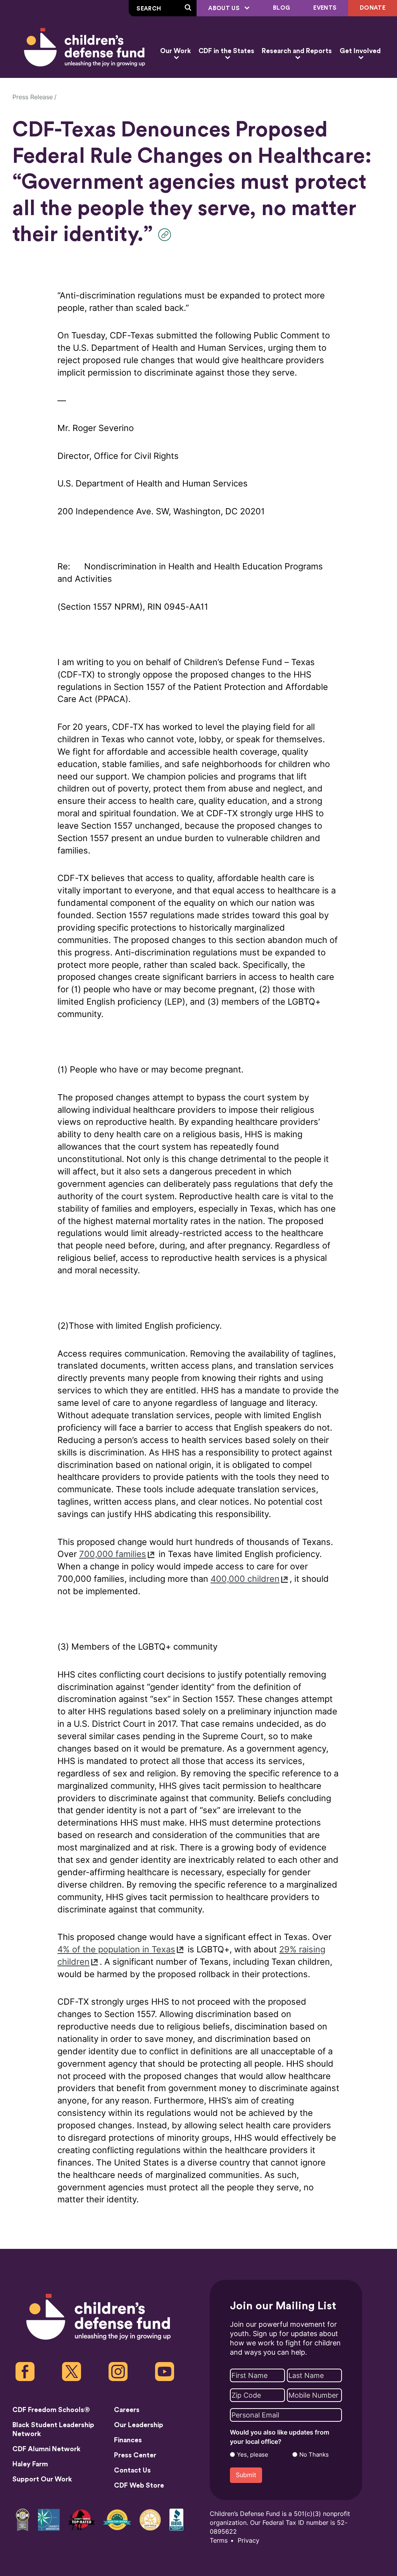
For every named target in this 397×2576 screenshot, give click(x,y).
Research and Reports (297, 51)
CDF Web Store (139, 2485)
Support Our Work (42, 2479)
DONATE (373, 8)
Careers (127, 2410)
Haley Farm (30, 2464)
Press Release (33, 97)
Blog (281, 8)
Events (325, 8)
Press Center (135, 2455)
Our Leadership (139, 2425)
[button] (167, 235)
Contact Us (132, 2470)
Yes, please (253, 2455)
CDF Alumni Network (47, 2449)
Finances (128, 2440)
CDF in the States (226, 51)
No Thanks (314, 2455)
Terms (219, 2541)
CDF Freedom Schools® (51, 2410)
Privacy (249, 2541)
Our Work (175, 51)
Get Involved (360, 51)
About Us (225, 8)
